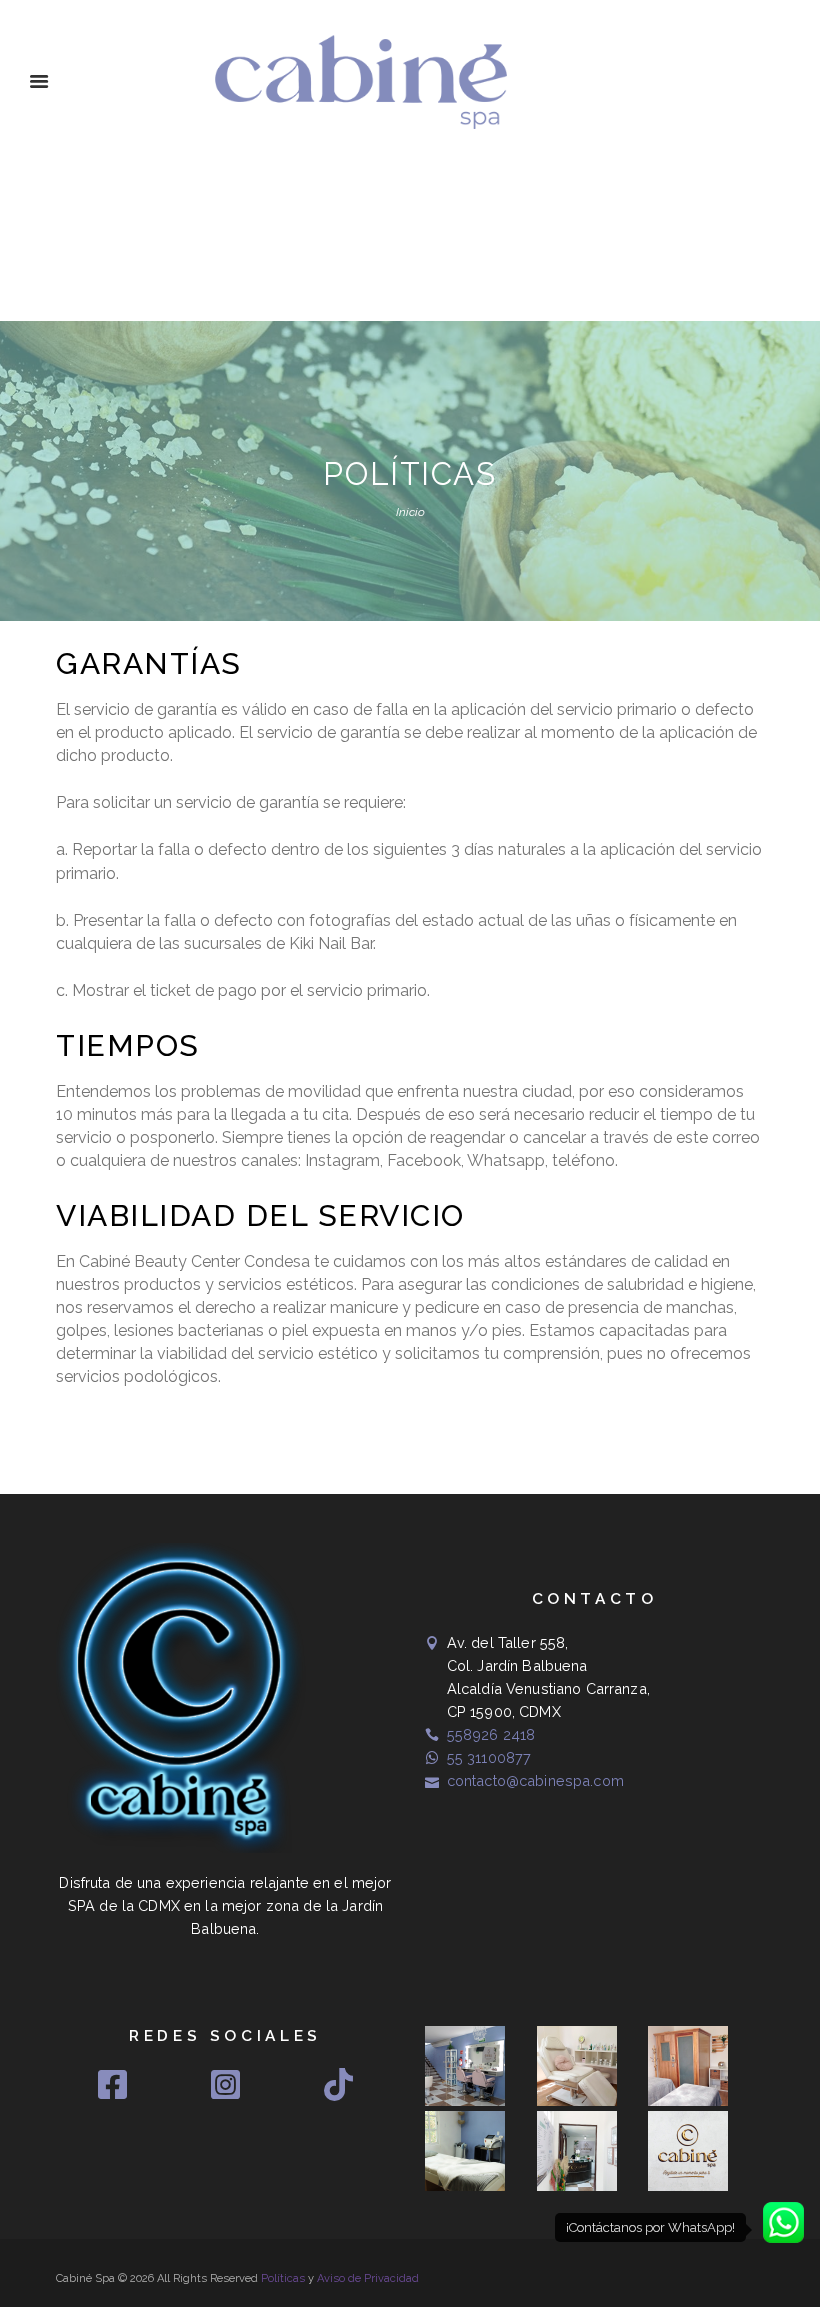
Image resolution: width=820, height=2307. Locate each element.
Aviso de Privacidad (368, 2278)
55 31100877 (489, 1757)
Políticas (283, 2278)
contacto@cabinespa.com (535, 1780)
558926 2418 (491, 1734)
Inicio (410, 512)
